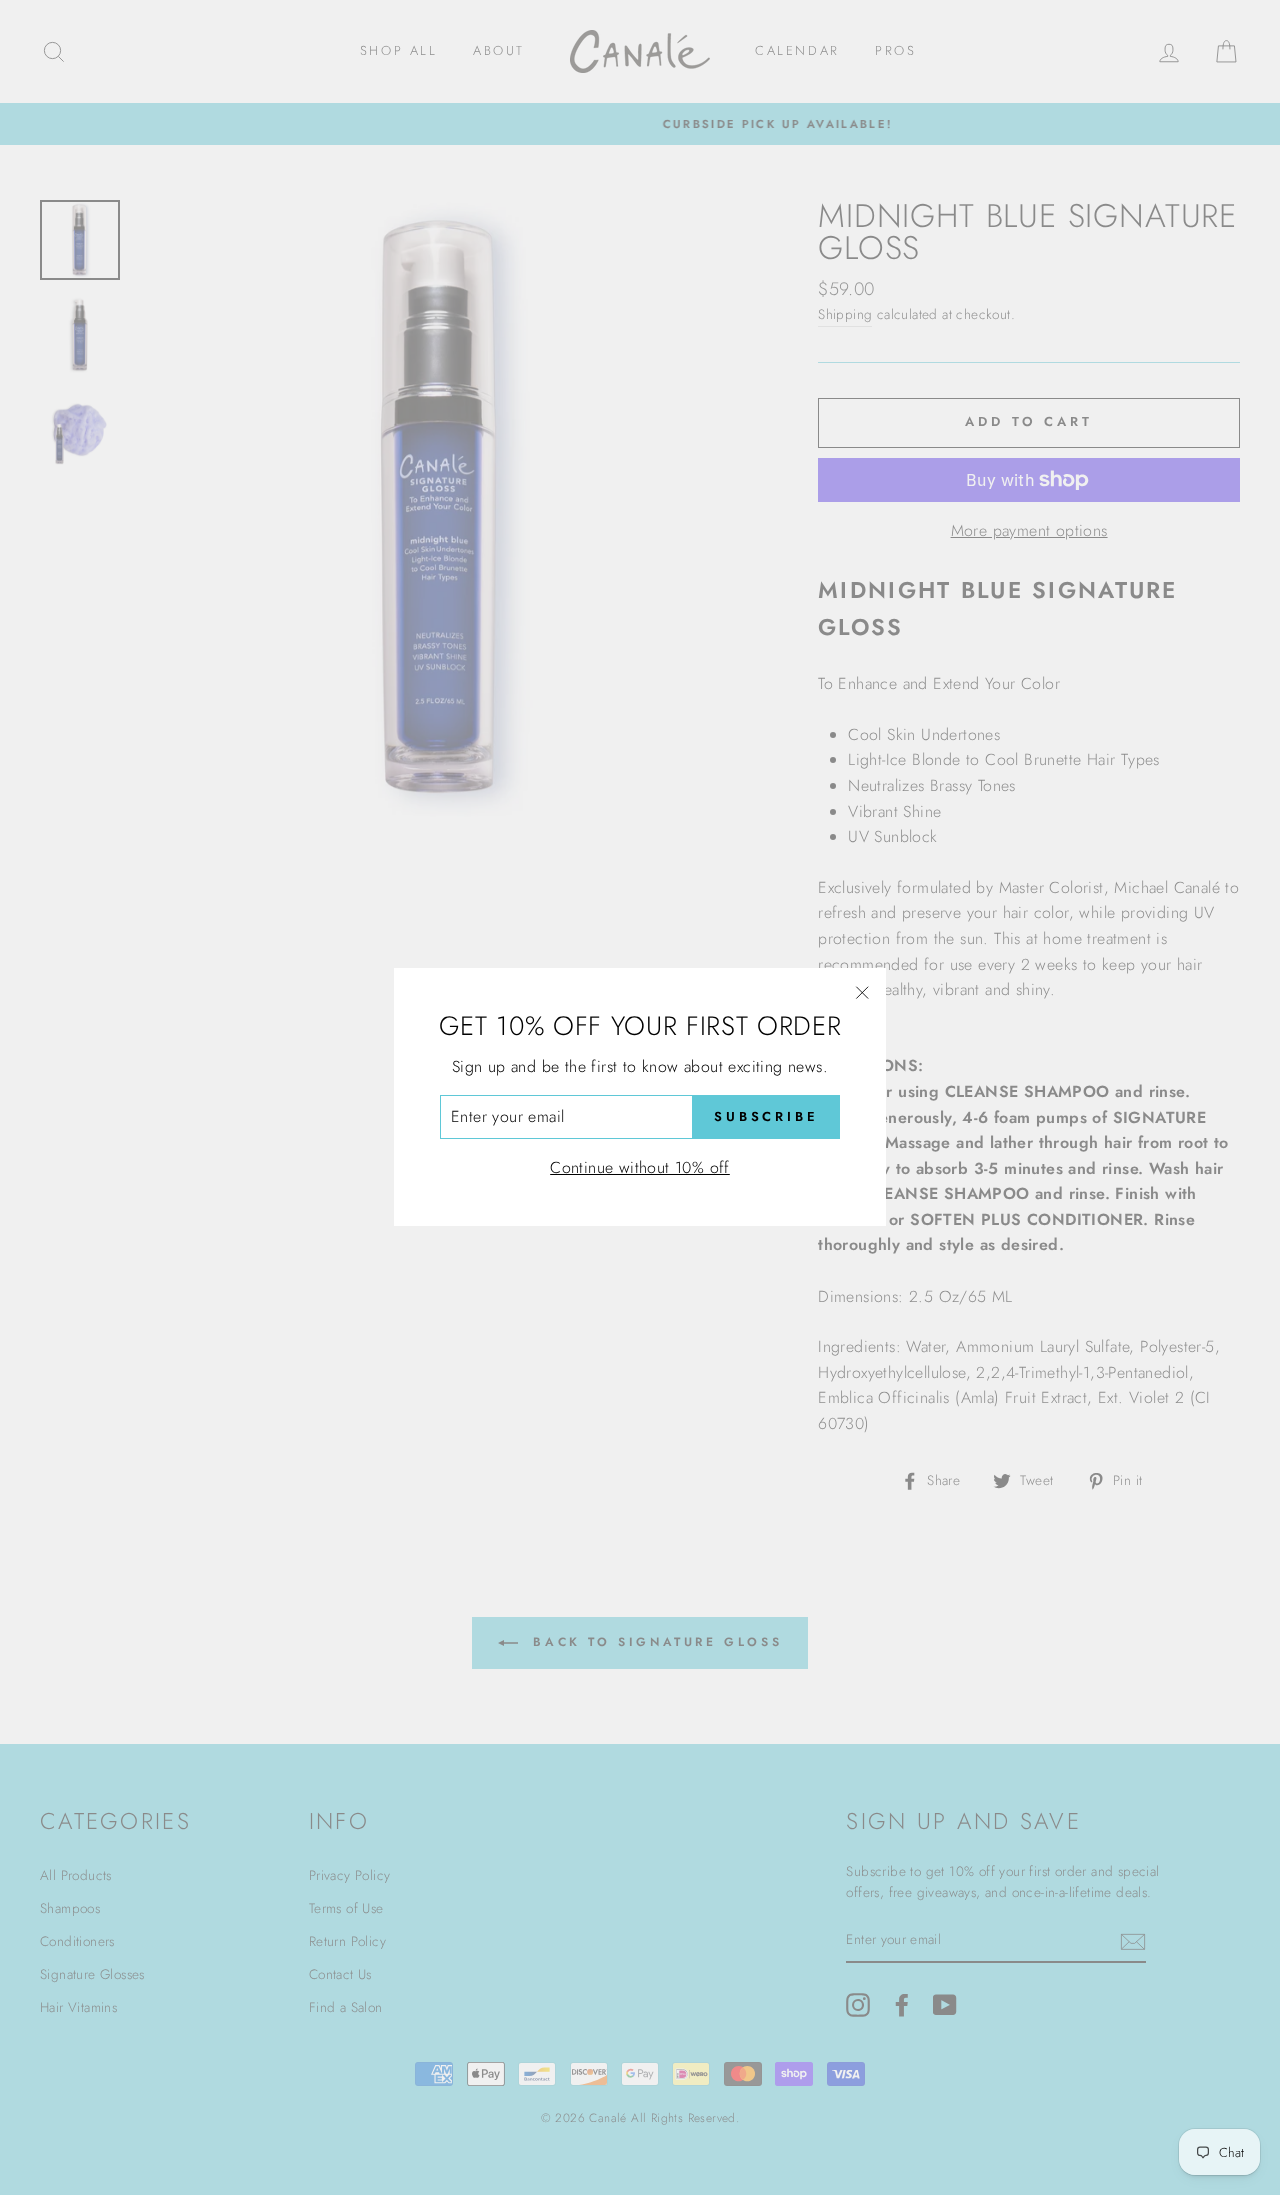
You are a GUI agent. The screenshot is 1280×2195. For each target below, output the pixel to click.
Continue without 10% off (640, 1167)
